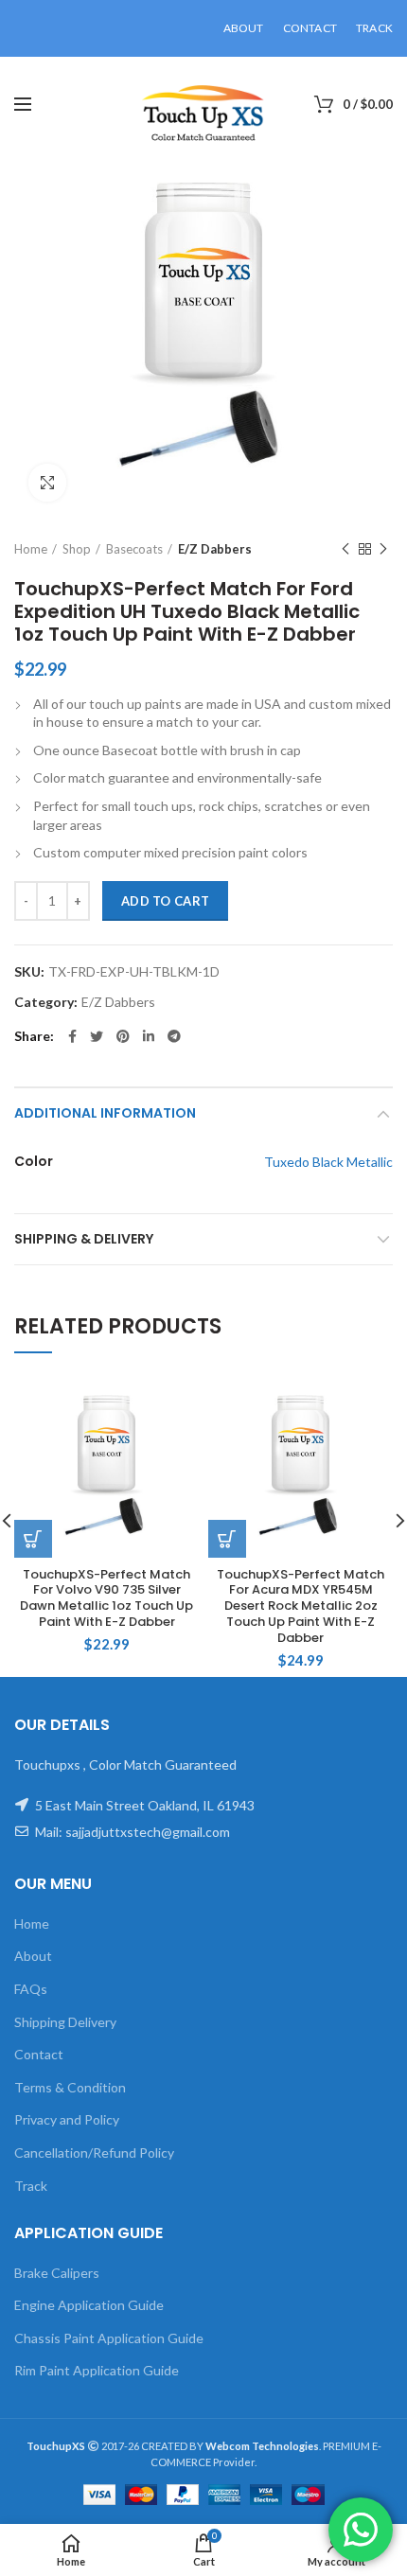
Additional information (105, 1113)
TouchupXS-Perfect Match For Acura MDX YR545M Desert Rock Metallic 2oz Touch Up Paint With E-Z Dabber (301, 1607)
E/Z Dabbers (215, 549)
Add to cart (165, 901)
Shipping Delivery (65, 2022)
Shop (77, 549)
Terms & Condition (70, 2087)
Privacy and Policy (67, 2119)
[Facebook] (72, 1036)
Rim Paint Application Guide (97, 2370)
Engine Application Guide (89, 2305)
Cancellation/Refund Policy (94, 2153)
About (33, 1956)
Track (31, 2186)
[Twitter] (97, 1036)
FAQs (31, 1989)
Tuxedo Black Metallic (328, 1162)
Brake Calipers (57, 2273)
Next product (383, 549)
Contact (39, 2054)
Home (31, 549)
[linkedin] (149, 1036)
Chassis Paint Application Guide (109, 2338)
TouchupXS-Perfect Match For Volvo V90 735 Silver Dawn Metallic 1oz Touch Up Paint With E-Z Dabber (106, 1599)
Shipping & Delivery (84, 1239)
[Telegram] (174, 1036)
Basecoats (134, 549)
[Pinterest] (123, 1036)
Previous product (345, 549)
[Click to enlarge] (47, 483)
